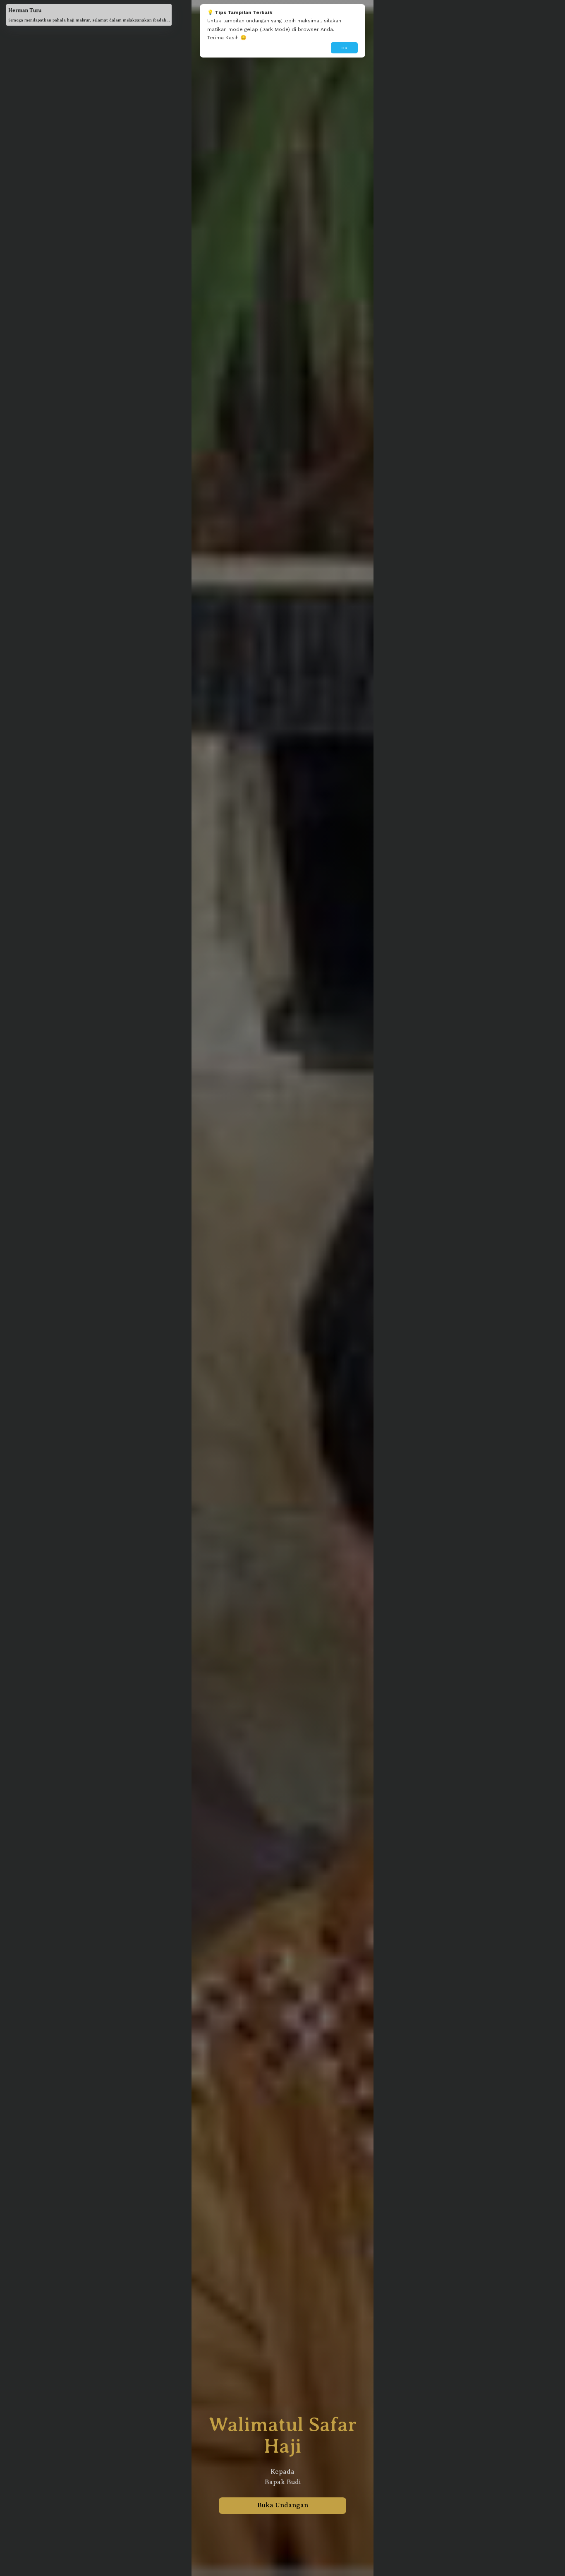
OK (344, 48)
